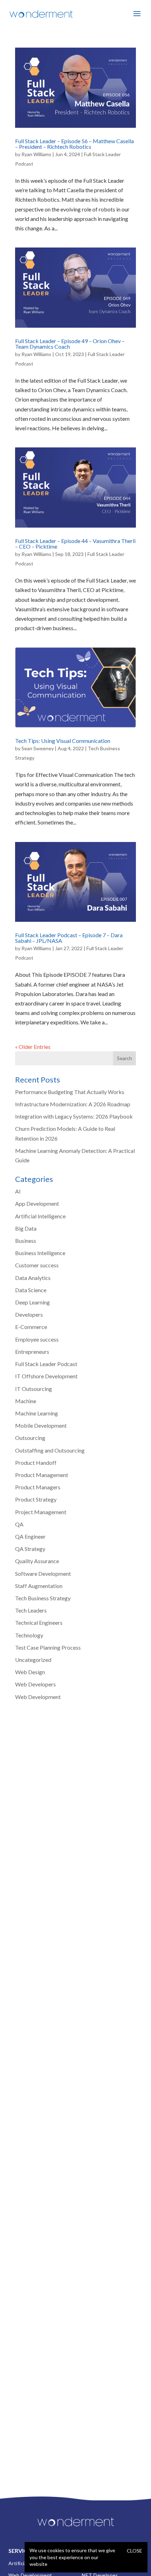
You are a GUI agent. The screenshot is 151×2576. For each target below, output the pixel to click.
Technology (29, 1635)
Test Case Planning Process (48, 1647)
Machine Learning (37, 1413)
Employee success (37, 1339)
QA (19, 1524)
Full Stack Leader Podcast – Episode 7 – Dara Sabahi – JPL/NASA (69, 938)
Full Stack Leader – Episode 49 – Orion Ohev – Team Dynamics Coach (70, 344)
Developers (29, 1314)
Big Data (26, 1228)
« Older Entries (33, 1047)
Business (26, 1241)
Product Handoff (36, 1463)
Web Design (30, 1672)
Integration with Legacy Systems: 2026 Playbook (74, 1116)
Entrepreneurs (32, 1352)
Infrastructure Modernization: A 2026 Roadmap (73, 1104)
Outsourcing (30, 1438)
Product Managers (38, 1487)
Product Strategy (36, 1499)
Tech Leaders (31, 1610)
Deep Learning (32, 1302)
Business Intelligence (40, 1253)
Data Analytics (33, 1278)
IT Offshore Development (46, 1376)
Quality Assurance (37, 1561)
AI (18, 1191)
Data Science (31, 1290)
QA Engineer (30, 1536)
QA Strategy (30, 1549)
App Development (37, 1203)
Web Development (38, 1697)
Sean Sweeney (38, 748)
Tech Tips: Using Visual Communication (63, 741)
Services (21, 2551)
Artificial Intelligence (40, 1216)
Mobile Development (41, 1425)
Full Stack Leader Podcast (46, 1364)
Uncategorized (33, 1660)
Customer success (37, 1265)
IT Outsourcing (34, 1389)
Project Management (41, 1512)
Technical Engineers (39, 1623)
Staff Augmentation (39, 1586)
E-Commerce (31, 1327)
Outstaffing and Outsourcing (50, 1450)
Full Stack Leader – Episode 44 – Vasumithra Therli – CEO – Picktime (75, 544)
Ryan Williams (36, 154)
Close (134, 2551)
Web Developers (35, 1684)
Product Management (42, 1475)
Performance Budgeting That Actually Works (70, 1092)
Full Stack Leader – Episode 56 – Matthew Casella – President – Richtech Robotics (74, 144)
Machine (26, 1401)
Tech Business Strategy (43, 1598)
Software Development (43, 1574)
